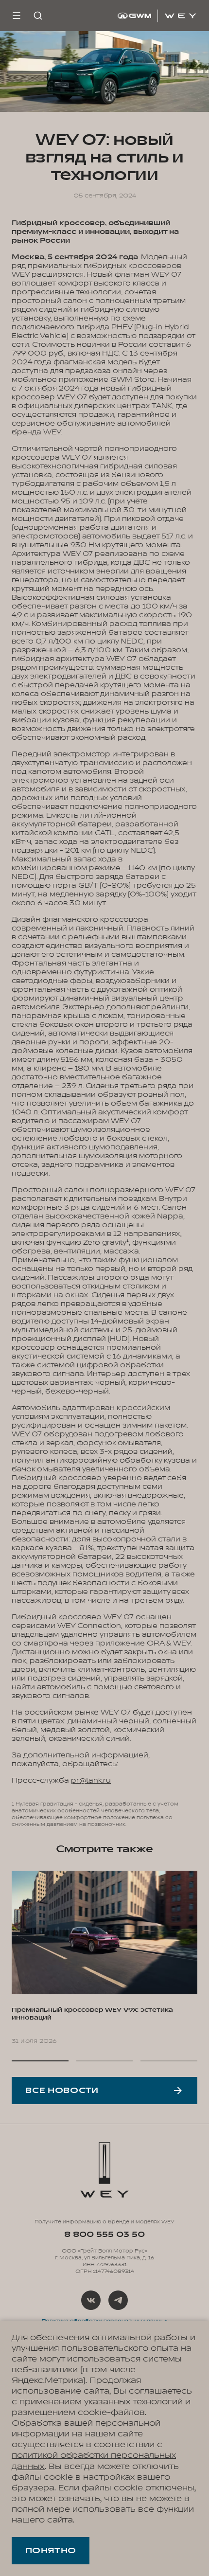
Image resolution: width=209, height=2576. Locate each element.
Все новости (62, 2091)
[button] (40, 2061)
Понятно (51, 2551)
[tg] (118, 2300)
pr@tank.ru (91, 1780)
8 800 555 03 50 (104, 2235)
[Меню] (17, 16)
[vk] (91, 2300)
